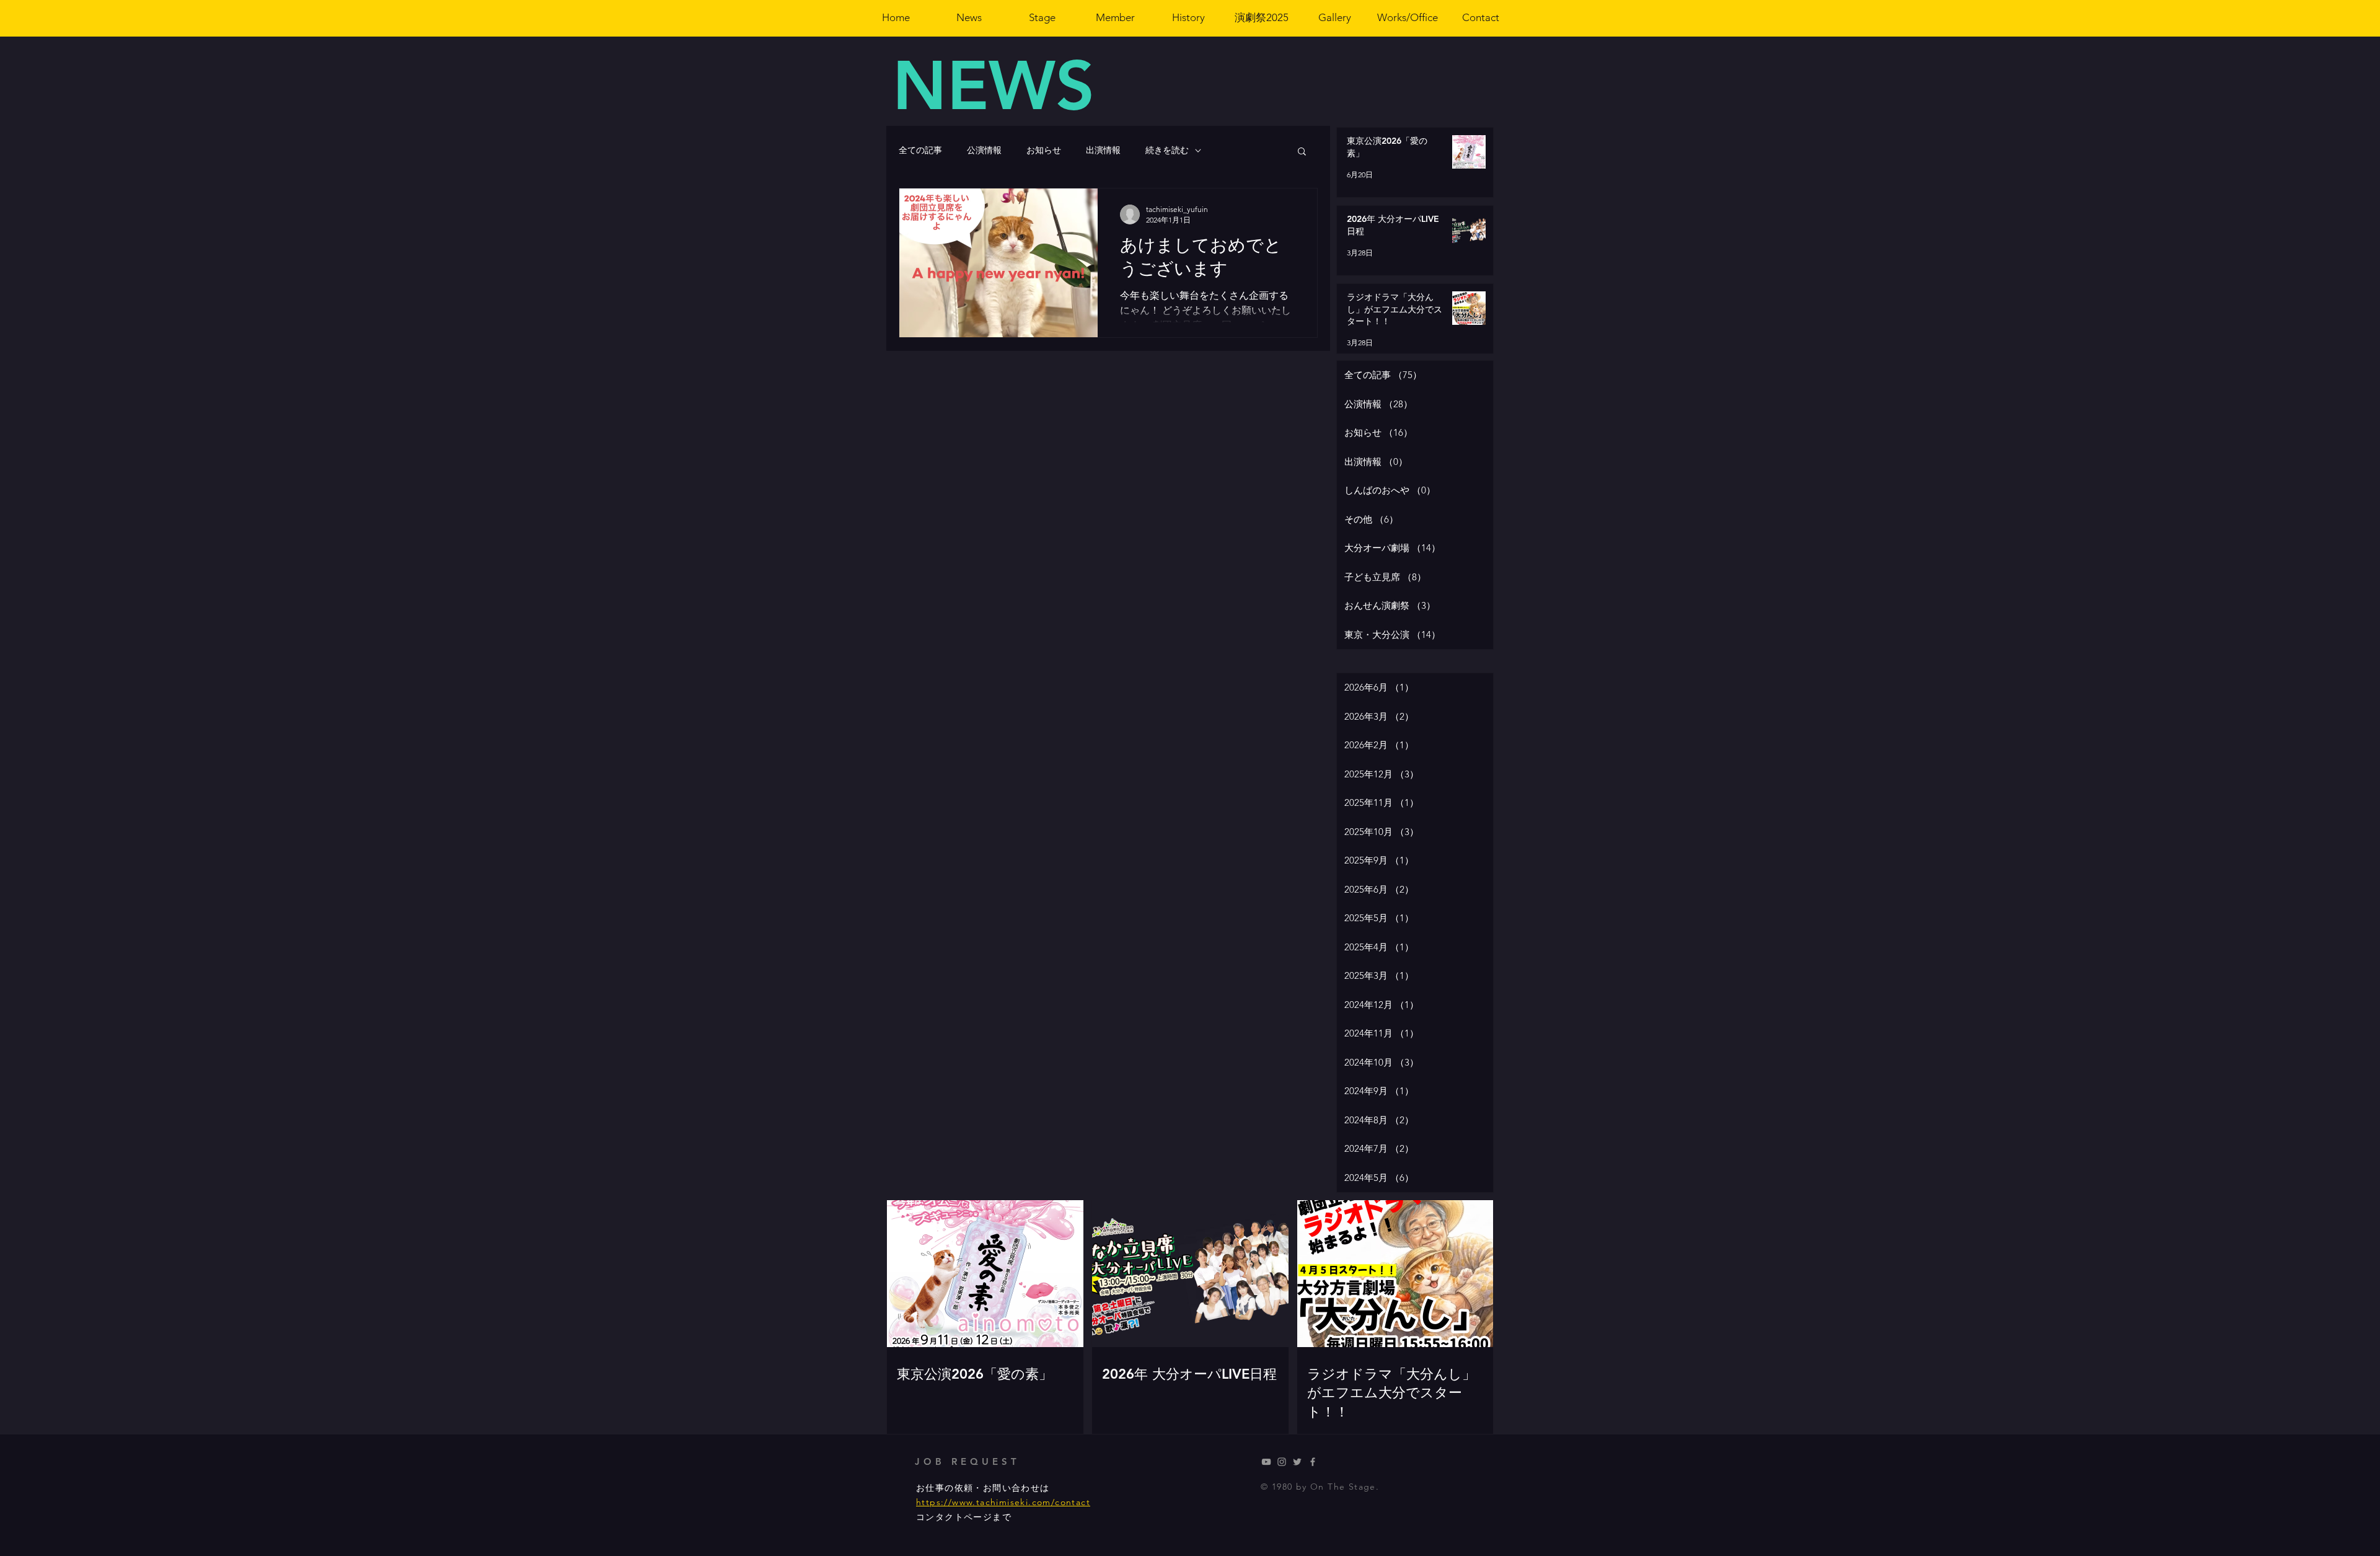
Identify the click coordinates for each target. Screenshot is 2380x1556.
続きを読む (1167, 150)
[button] (1302, 152)
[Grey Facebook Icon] (1313, 1462)
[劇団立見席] (1266, 1462)
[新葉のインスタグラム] (1282, 1462)
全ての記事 (920, 150)
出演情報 (1103, 150)
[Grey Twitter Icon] (1297, 1462)
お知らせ (1044, 150)
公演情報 (984, 150)
